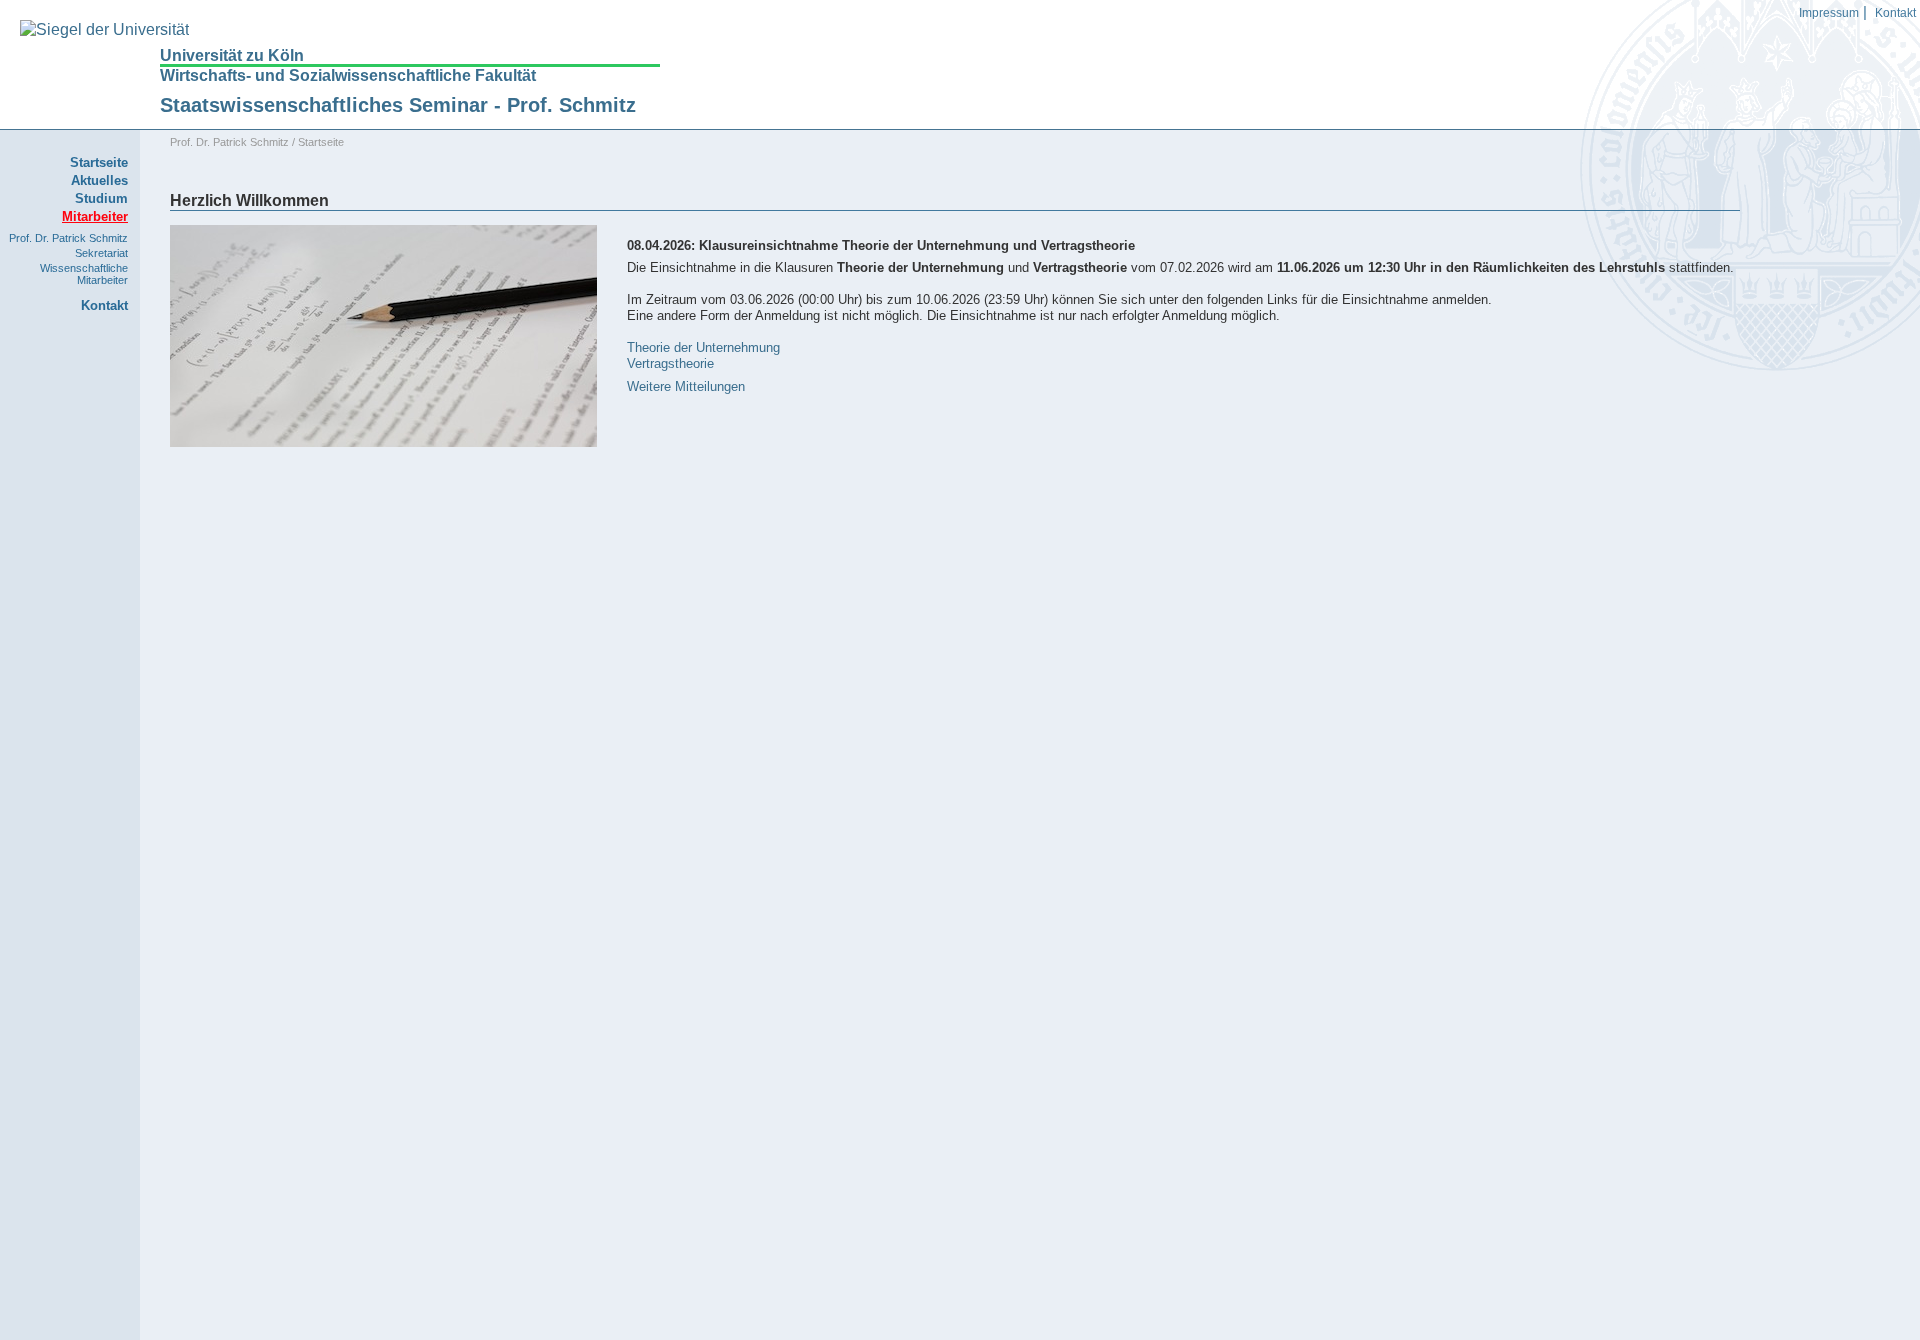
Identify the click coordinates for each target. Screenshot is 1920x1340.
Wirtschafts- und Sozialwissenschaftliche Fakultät (348, 75)
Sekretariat (101, 253)
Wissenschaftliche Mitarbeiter (84, 274)
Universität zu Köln (232, 56)
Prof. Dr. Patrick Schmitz (68, 238)
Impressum (1829, 13)
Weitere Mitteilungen (686, 386)
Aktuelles (99, 180)
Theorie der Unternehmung (703, 347)
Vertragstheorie (670, 363)
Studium (101, 198)
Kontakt (1895, 13)
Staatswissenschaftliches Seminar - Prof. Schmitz (398, 105)
